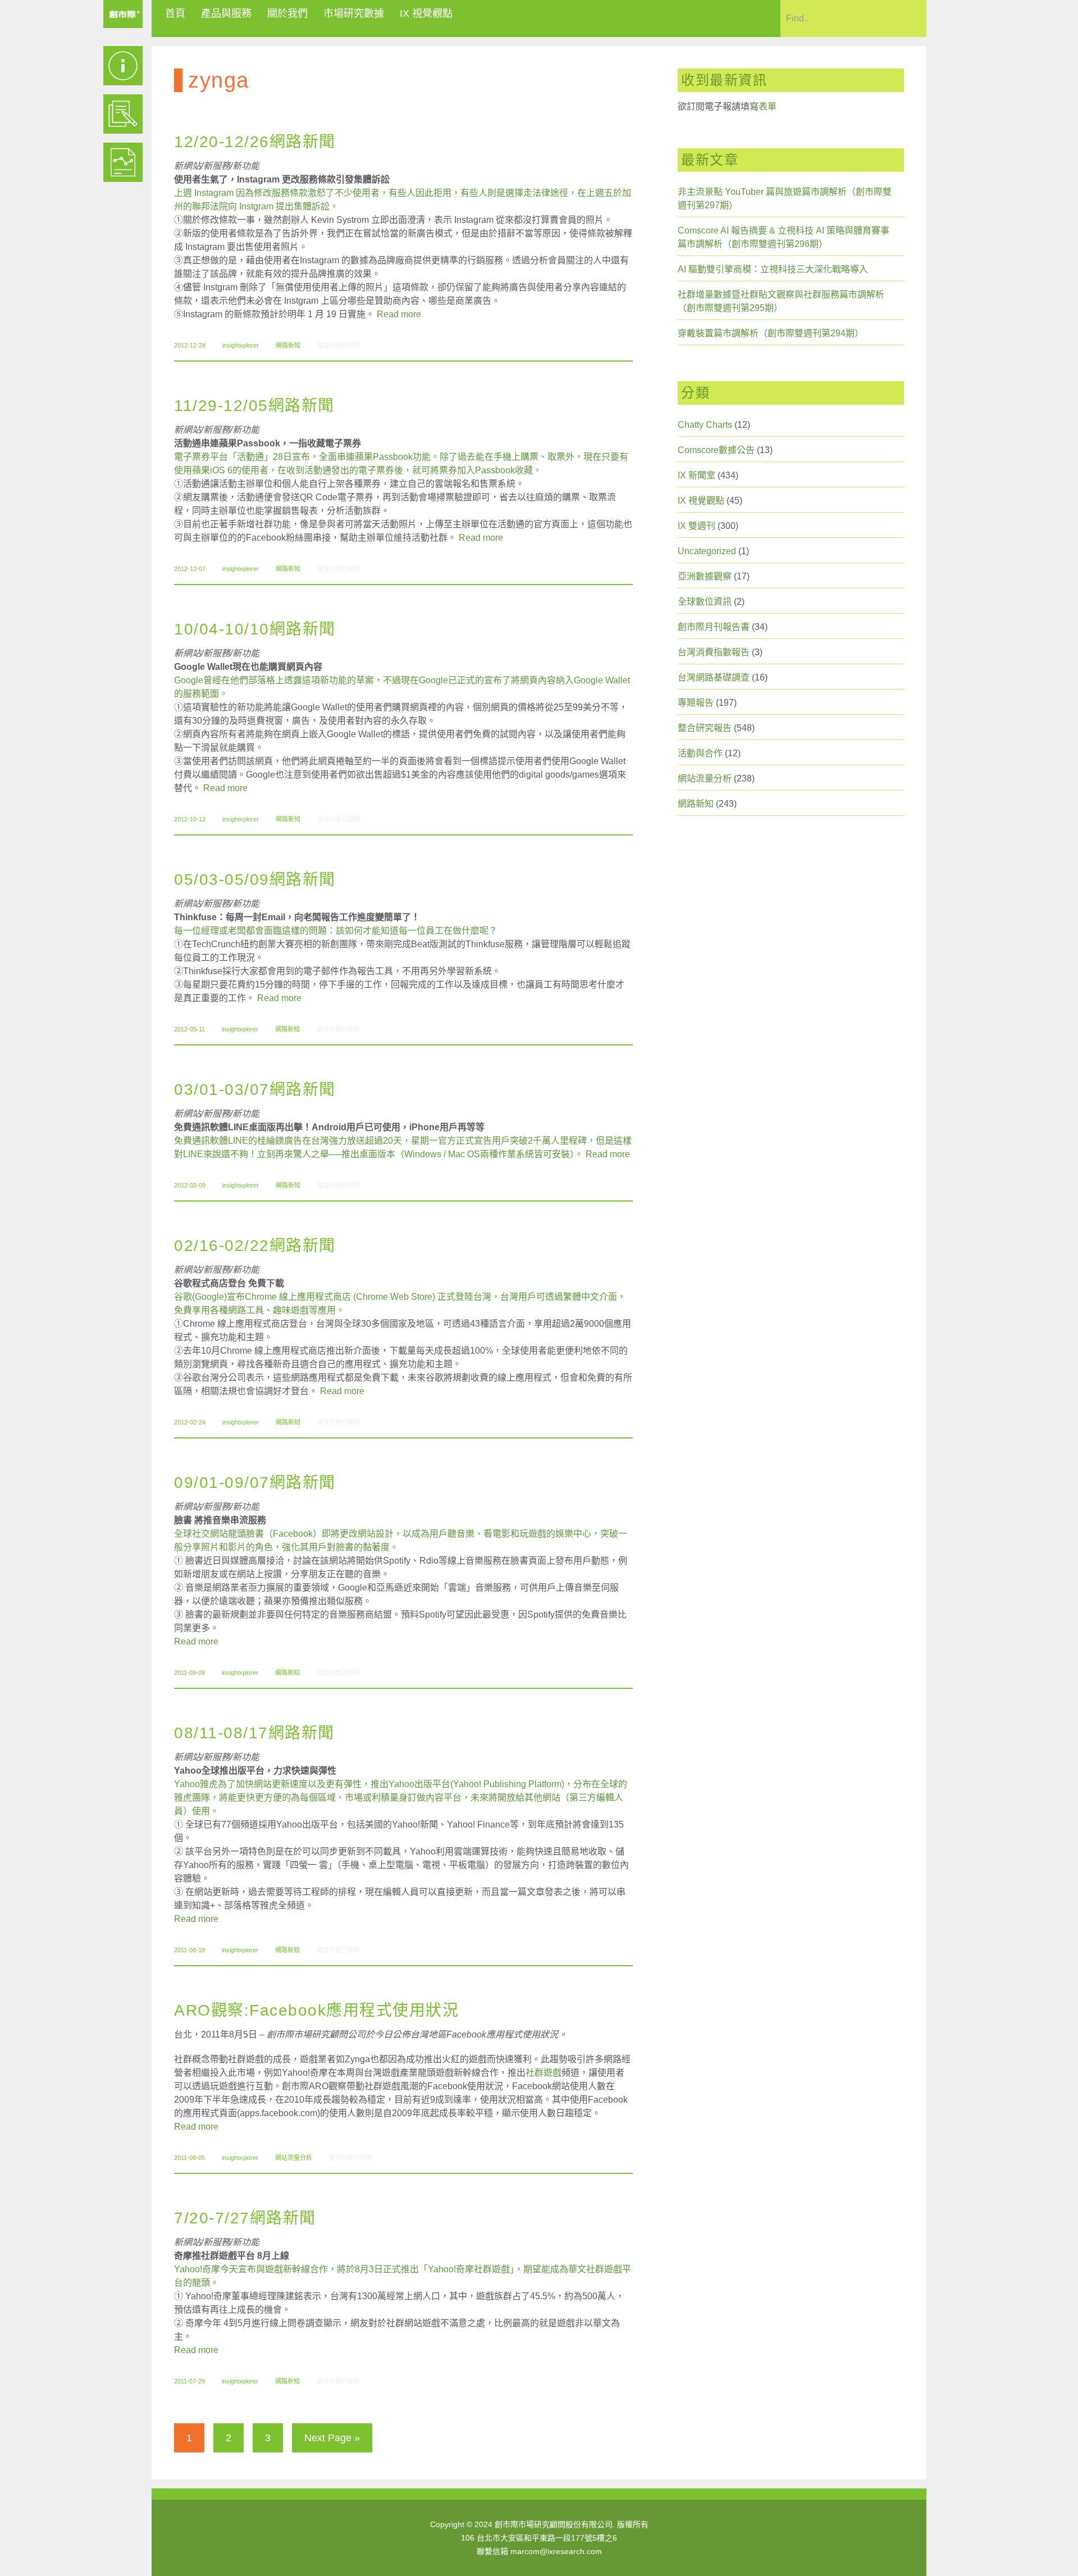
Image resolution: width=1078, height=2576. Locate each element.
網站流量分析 (294, 2158)
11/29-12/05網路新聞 (254, 406)
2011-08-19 (189, 1950)
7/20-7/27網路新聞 (245, 2218)
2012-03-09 (190, 1185)
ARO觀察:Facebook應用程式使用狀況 (316, 2010)
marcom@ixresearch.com (556, 2551)
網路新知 (288, 345)
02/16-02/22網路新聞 (255, 1246)
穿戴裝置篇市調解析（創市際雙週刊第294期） (771, 333)
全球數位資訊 (705, 602)
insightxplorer (241, 345)
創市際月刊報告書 (714, 627)
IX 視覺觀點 (426, 13)
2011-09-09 (189, 1673)
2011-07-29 (189, 2381)
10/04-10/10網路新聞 (255, 629)
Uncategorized (707, 551)
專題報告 (696, 703)
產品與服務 (226, 13)
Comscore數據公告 (716, 450)
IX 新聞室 (696, 475)
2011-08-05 (189, 2158)
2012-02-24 (190, 1422)
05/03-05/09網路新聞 (255, 880)
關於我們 (287, 13)
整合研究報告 (705, 728)
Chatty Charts (705, 425)
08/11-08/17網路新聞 (254, 1733)
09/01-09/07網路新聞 (255, 1483)
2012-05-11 (189, 1029)
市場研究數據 (354, 13)
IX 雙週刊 (696, 526)
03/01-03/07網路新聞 (255, 1090)
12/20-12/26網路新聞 (255, 142)
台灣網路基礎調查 (714, 677)
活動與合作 (700, 753)
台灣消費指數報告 (714, 652)
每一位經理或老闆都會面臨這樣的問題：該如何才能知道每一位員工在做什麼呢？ (336, 931)
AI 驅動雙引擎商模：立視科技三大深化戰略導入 (773, 269)
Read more (399, 314)
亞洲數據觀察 (705, 576)
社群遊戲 (543, 2073)
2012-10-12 (190, 819)
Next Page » (332, 2438)
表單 (768, 106)
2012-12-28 (190, 345)
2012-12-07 (190, 569)
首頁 (175, 13)
